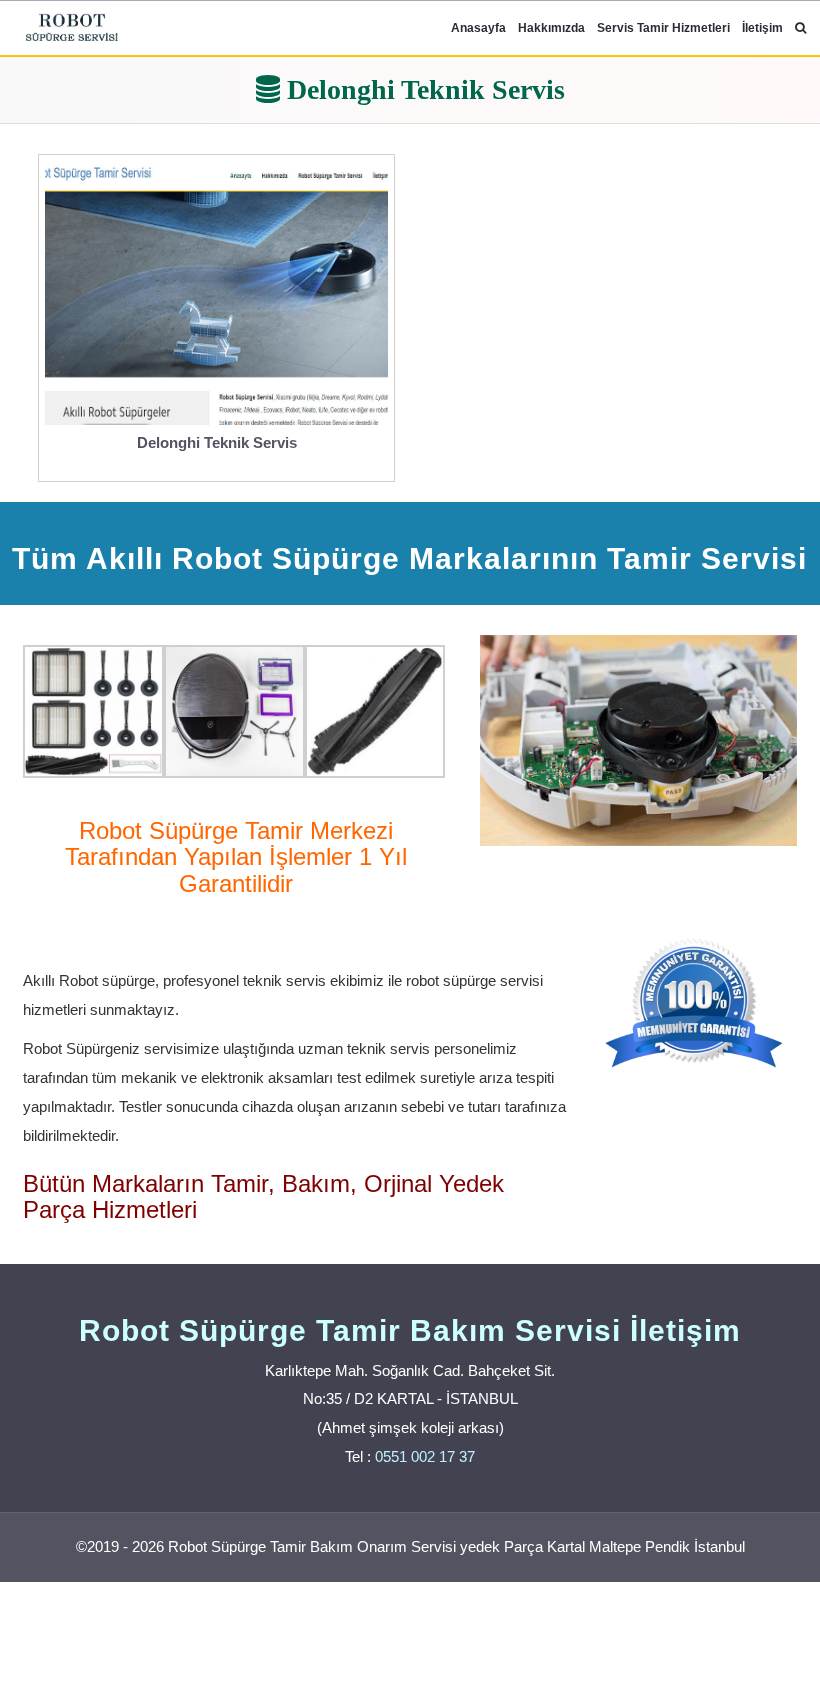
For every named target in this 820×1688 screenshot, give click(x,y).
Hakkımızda (551, 28)
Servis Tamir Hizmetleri (663, 28)
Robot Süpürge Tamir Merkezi (236, 830)
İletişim (762, 28)
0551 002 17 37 (425, 1456)
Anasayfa (478, 28)
